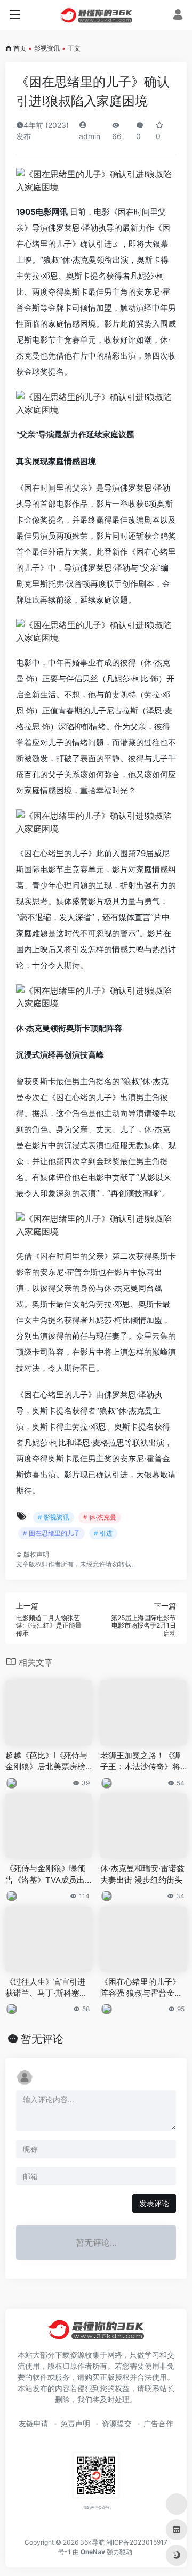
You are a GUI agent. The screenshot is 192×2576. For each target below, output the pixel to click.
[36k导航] (96, 15)
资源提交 (117, 2423)
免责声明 (75, 2423)
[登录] (178, 16)
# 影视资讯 (54, 1517)
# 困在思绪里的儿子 (51, 1533)
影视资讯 (47, 48)
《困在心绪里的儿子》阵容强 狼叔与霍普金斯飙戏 (141, 1988)
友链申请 (34, 2423)
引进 (104, 244)
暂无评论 (42, 2039)
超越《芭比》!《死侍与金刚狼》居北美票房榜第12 (46, 1761)
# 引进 (103, 1533)
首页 (20, 48)
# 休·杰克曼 (100, 1517)
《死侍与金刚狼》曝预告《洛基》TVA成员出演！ (45, 1874)
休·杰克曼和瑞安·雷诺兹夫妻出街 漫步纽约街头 (142, 1874)
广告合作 (158, 2423)
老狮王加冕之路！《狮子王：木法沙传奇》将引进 (140, 1761)
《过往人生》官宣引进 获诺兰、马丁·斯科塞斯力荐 (46, 1988)
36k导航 (92, 2542)
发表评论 (154, 2203)
